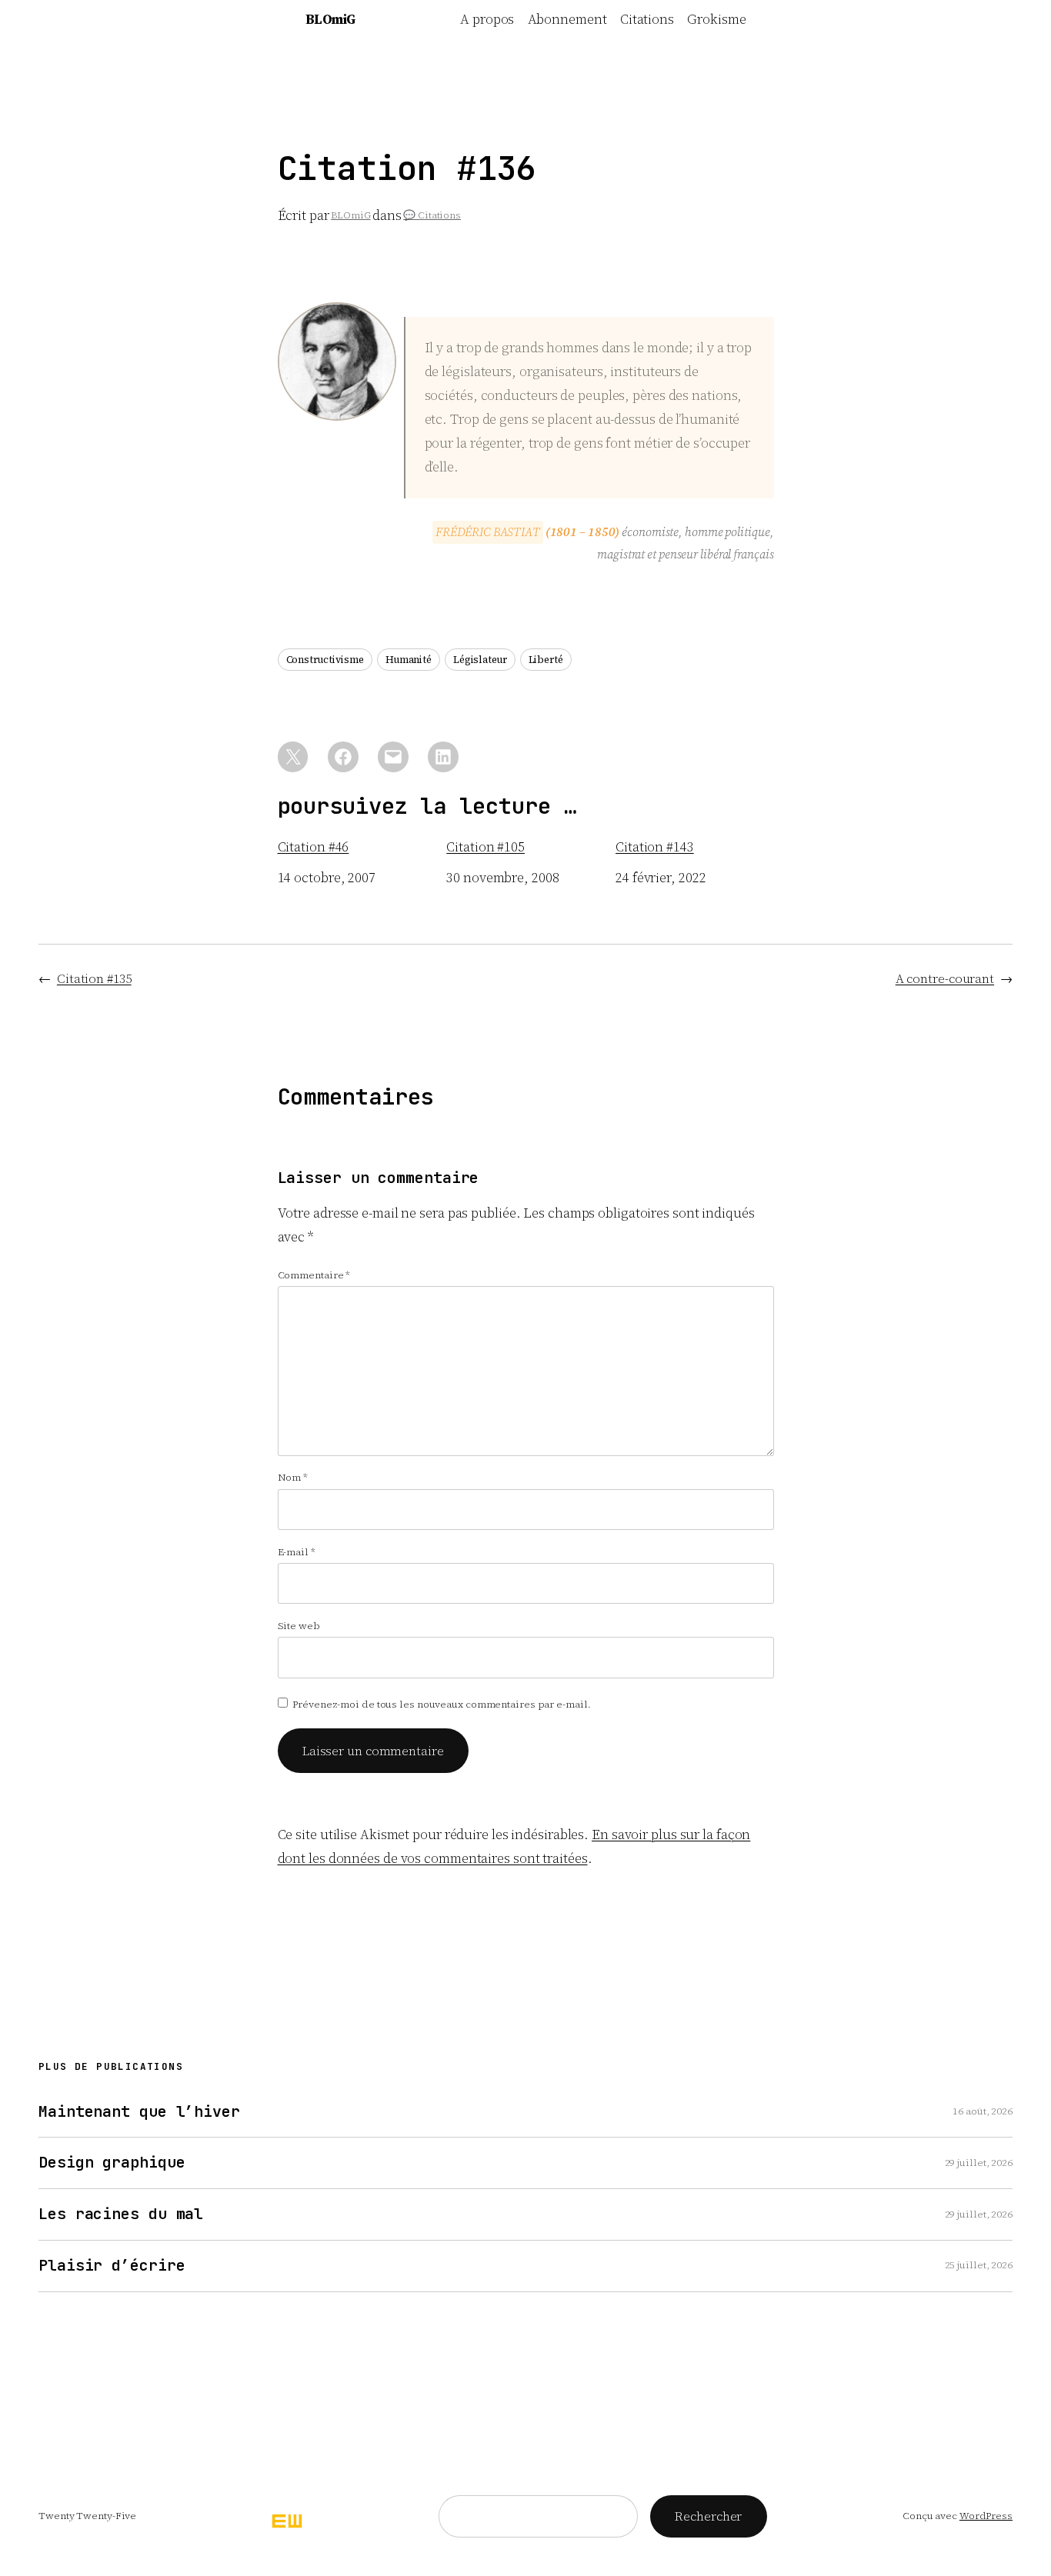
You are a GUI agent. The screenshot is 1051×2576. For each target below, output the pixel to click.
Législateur (480, 660)
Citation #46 (314, 847)
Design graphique (112, 2163)
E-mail (297, 1552)
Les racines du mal (121, 2214)
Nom (293, 1477)
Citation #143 (655, 847)
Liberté (546, 660)
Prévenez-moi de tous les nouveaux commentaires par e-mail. (441, 1704)
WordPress (986, 2516)
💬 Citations (432, 215)
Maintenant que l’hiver (139, 2112)
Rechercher (708, 2516)
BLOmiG (330, 19)
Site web (299, 1626)
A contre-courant (945, 978)
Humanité (409, 660)
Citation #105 (485, 847)
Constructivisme (325, 660)
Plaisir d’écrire (112, 2266)
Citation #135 (94, 978)
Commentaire (314, 1275)
